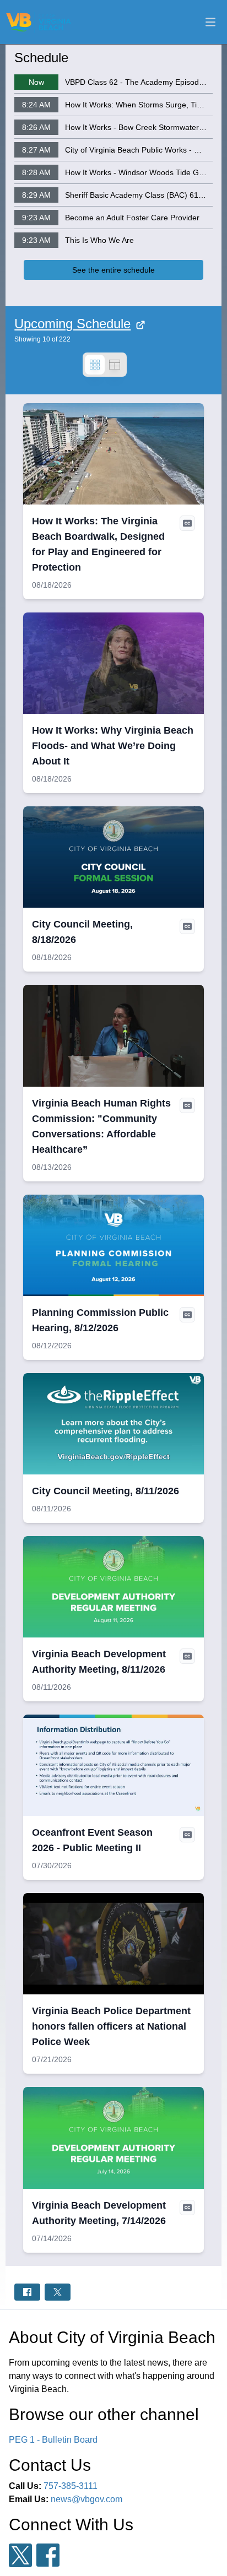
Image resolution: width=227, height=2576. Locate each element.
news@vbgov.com (87, 2499)
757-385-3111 (71, 2486)
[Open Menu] (210, 22)
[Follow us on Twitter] (20, 2555)
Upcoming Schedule (72, 324)
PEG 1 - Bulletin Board (53, 2440)
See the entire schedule (113, 270)
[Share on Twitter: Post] (58, 2292)
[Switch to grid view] (95, 365)
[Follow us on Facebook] (48, 2555)
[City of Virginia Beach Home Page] (39, 22)
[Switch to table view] (115, 365)
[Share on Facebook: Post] (27, 2292)
